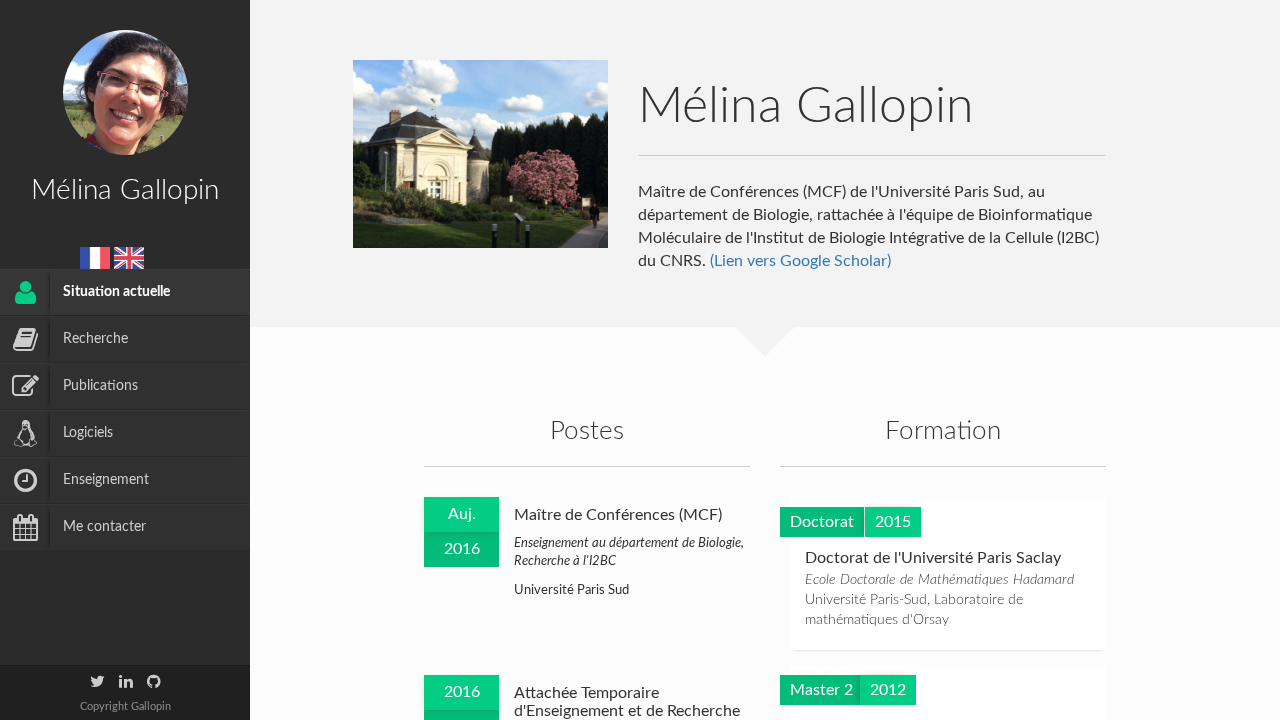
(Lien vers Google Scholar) (800, 261)
